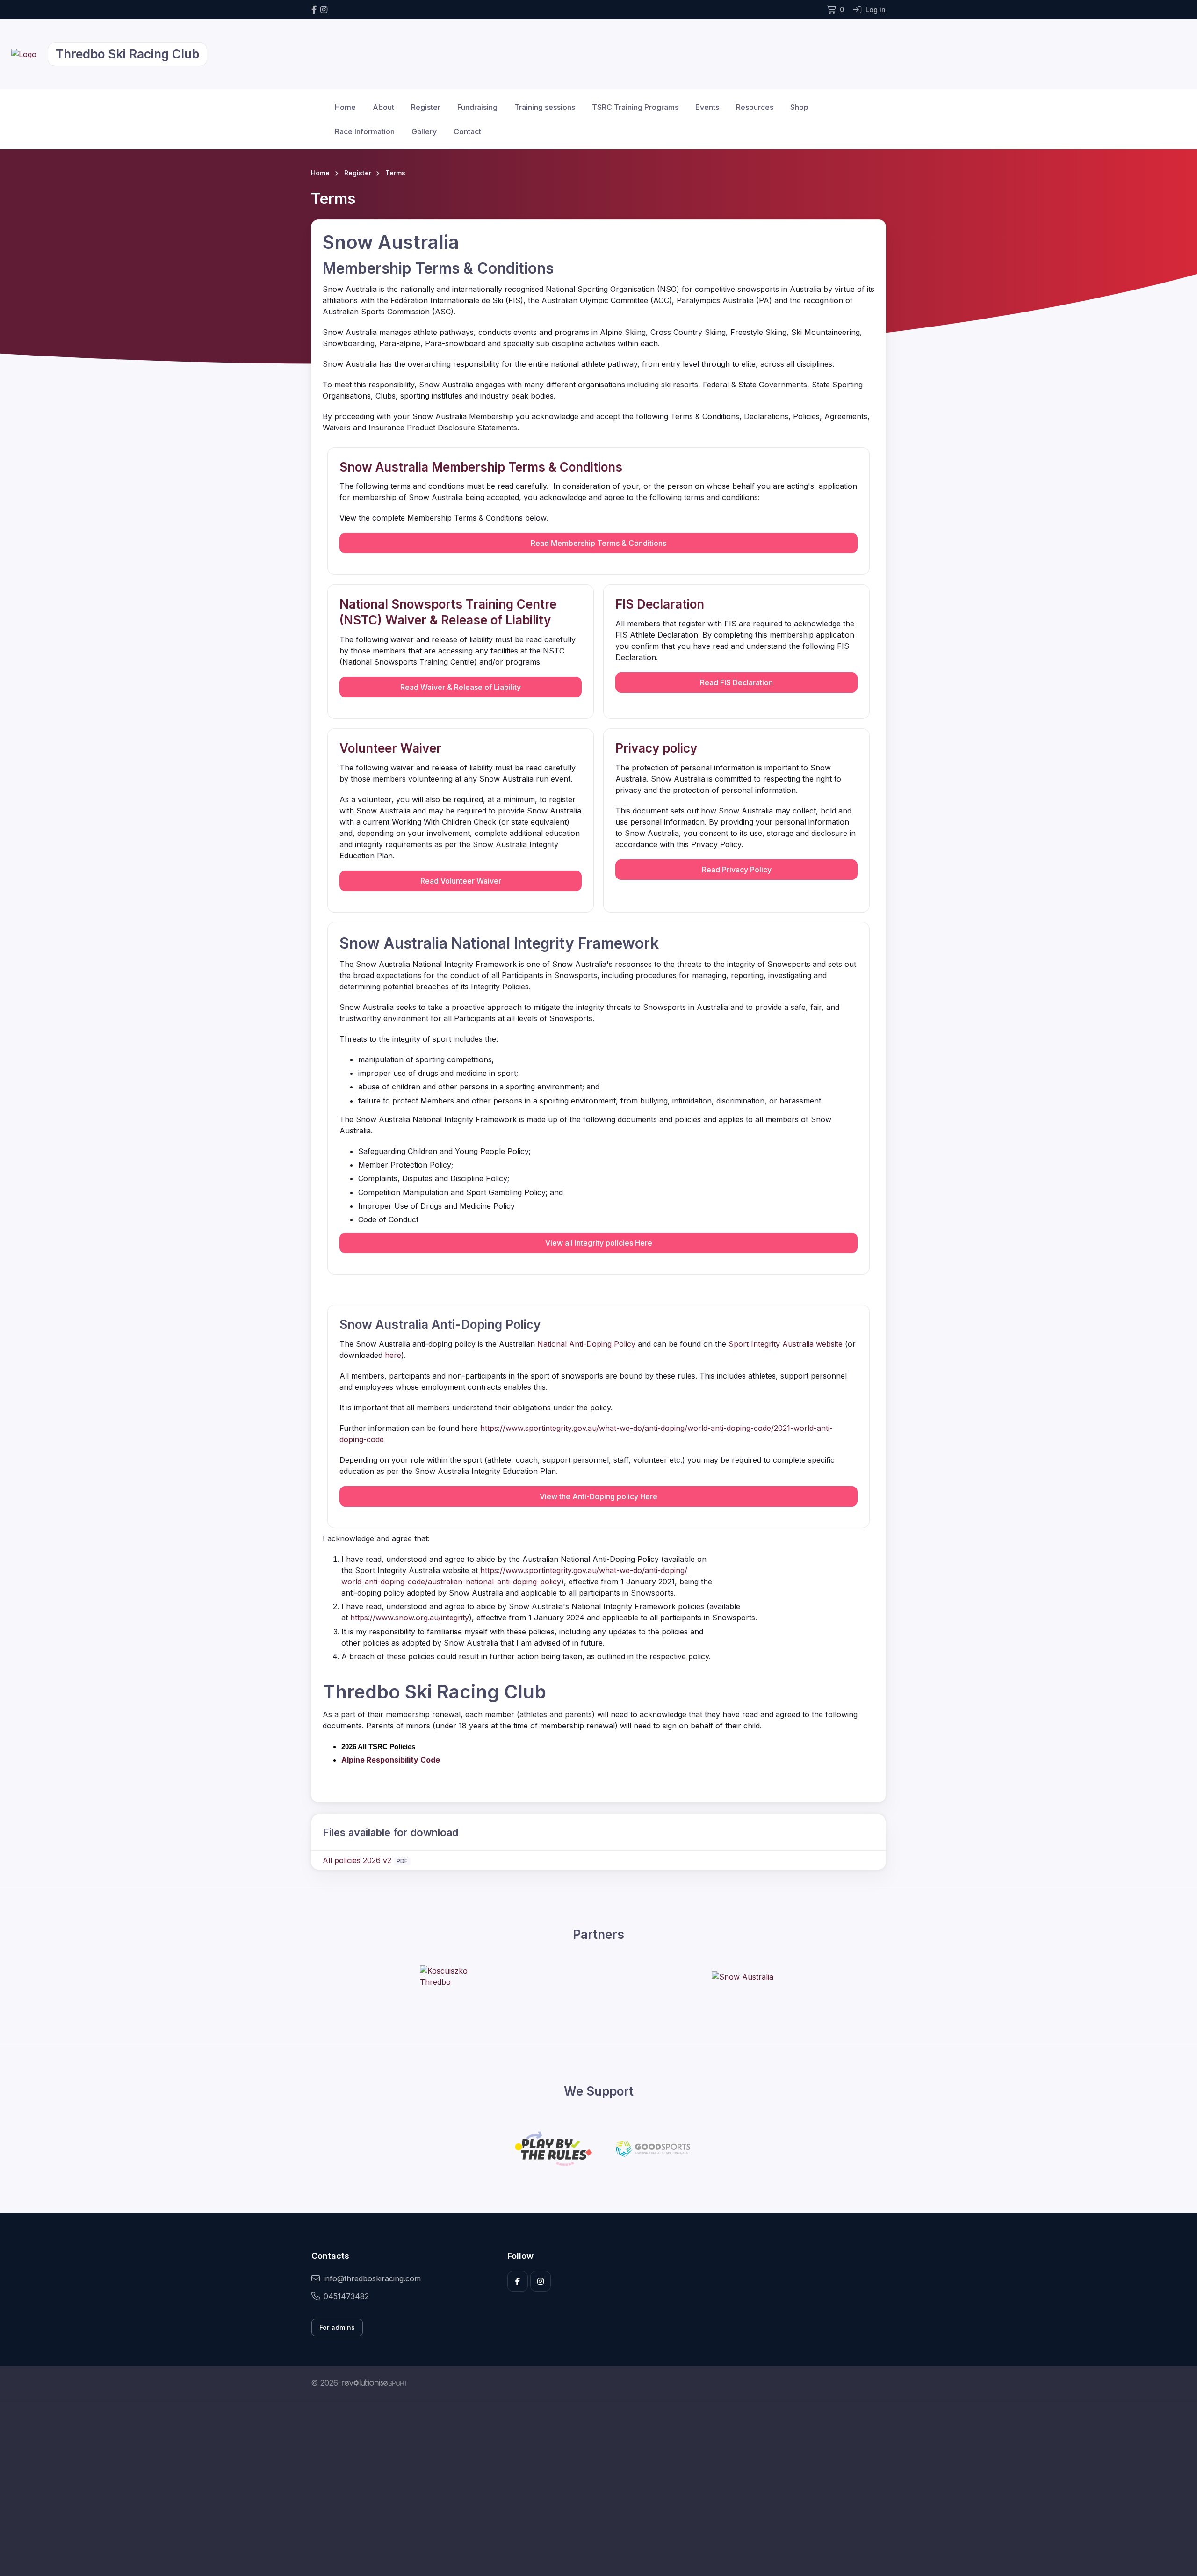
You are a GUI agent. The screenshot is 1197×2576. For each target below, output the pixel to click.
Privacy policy (656, 748)
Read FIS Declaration (736, 682)
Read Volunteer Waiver (461, 881)
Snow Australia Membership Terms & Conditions (481, 467)
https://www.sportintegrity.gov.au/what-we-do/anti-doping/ (584, 1570)
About (383, 107)
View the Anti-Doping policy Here (598, 1496)
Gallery (424, 131)
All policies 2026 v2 (357, 1860)
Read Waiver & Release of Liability (461, 687)
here (393, 1355)
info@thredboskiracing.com (372, 2278)
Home (345, 107)
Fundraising (477, 107)
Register (426, 107)
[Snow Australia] (743, 1976)
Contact (467, 131)
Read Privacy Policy (737, 870)
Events (707, 107)
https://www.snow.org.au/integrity (410, 1618)
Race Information (365, 131)
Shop (799, 107)
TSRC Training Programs (635, 107)
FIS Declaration (660, 604)
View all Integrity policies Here (599, 1243)
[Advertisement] (591, 2488)
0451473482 (346, 2296)
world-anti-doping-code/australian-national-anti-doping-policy (451, 1582)
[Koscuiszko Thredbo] (455, 1976)
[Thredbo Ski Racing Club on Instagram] (324, 10)
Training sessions (545, 107)
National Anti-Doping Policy (586, 1344)
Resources (755, 107)
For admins (337, 2327)
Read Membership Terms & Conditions (598, 543)
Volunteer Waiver (390, 748)
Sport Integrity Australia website (786, 1344)
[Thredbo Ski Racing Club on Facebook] (314, 10)
